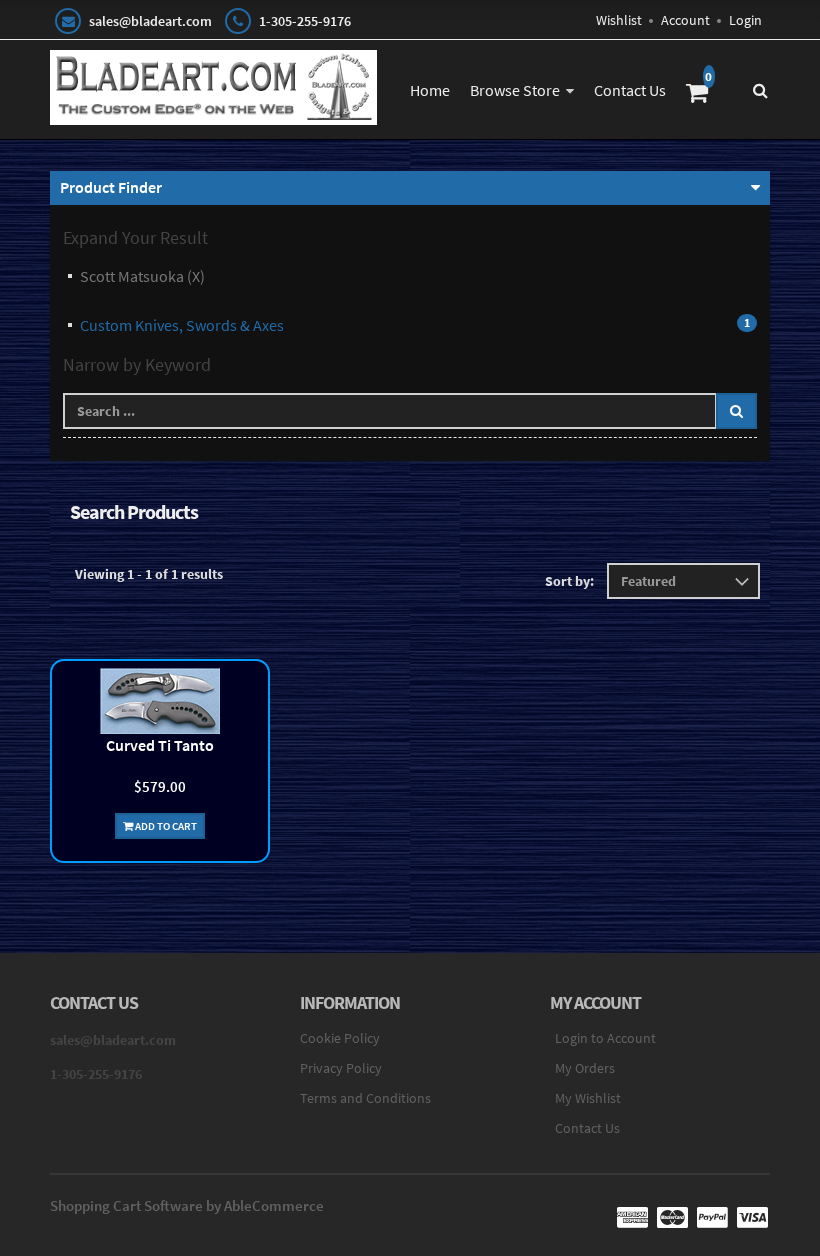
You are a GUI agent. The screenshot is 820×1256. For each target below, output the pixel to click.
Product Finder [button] (111, 187)
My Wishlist (588, 1098)
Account (685, 20)
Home (430, 90)
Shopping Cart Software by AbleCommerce (187, 1205)
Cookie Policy (340, 1038)
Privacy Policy (341, 1068)
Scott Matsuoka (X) (142, 276)
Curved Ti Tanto (160, 745)
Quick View (160, 703)
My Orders (585, 1068)
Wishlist (619, 20)
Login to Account (605, 1038)
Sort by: (569, 581)
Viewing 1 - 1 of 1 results (149, 574)
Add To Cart (165, 826)
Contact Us (630, 90)
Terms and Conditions (365, 1098)
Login (745, 20)
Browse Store (515, 90)
